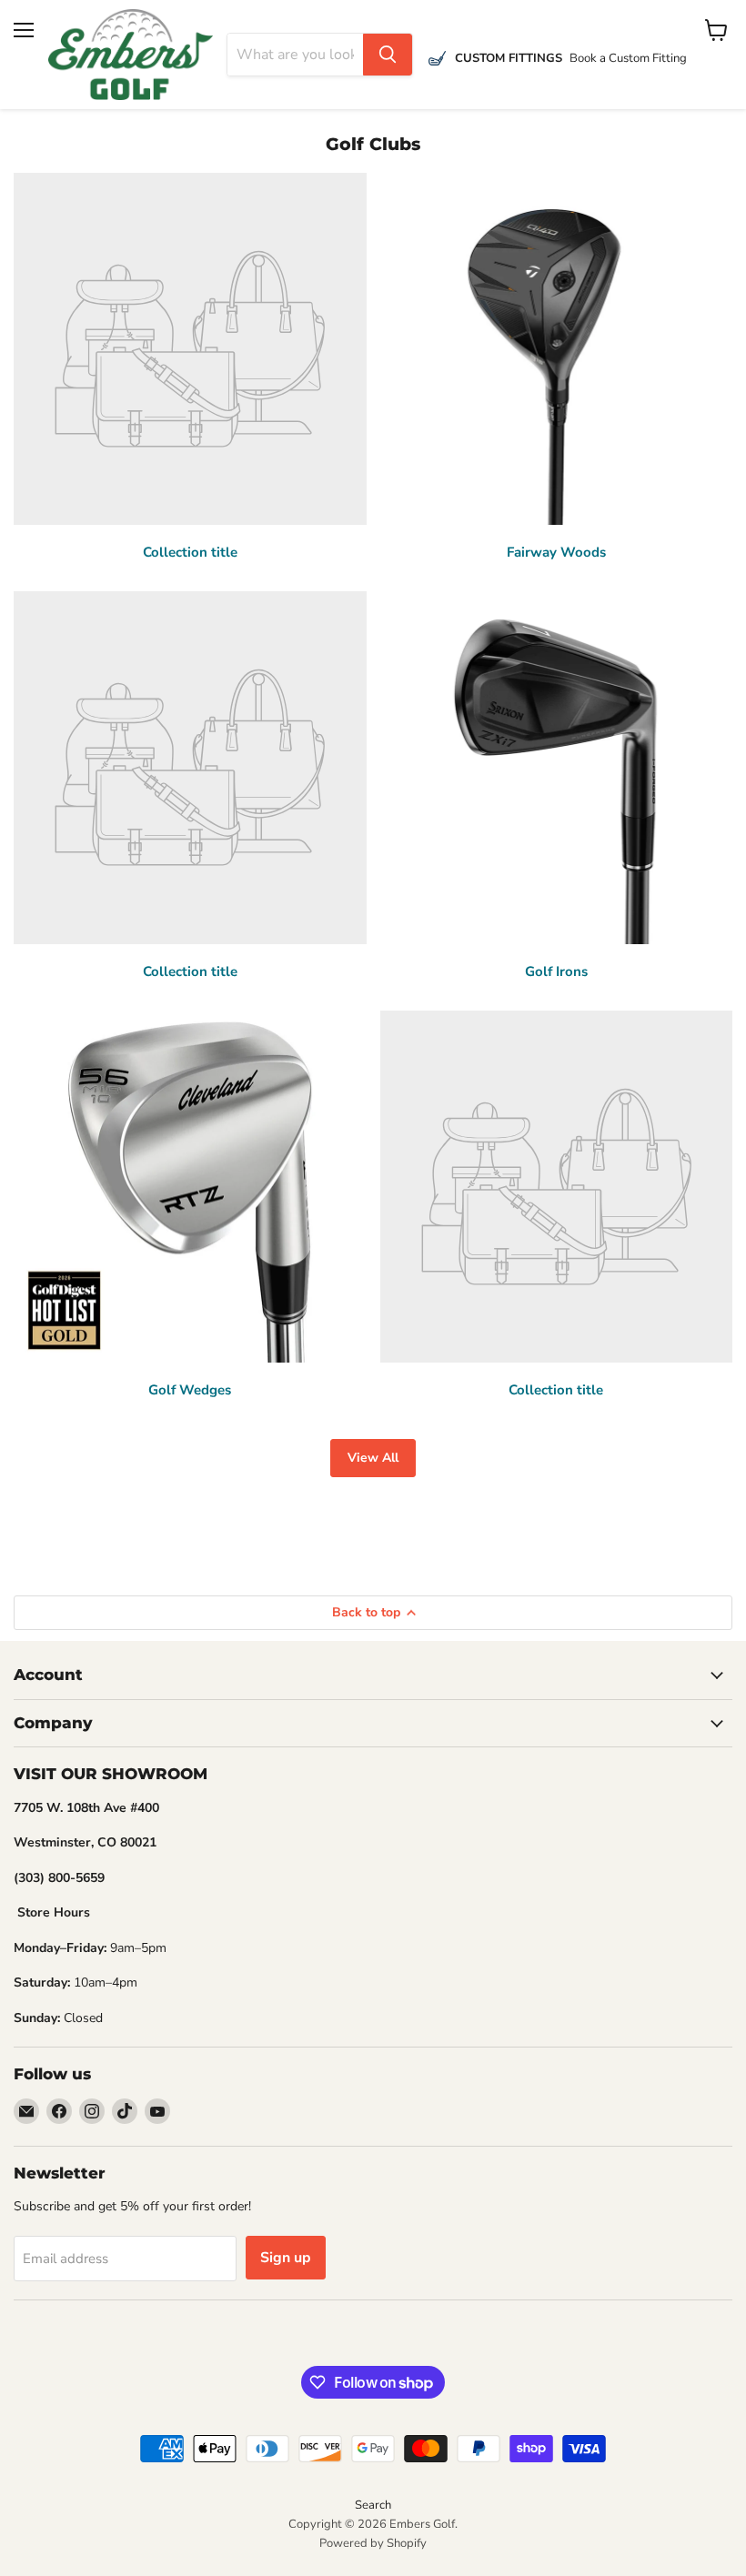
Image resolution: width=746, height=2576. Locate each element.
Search (373, 2505)
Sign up (286, 2258)
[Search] (388, 55)
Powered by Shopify (373, 2543)
